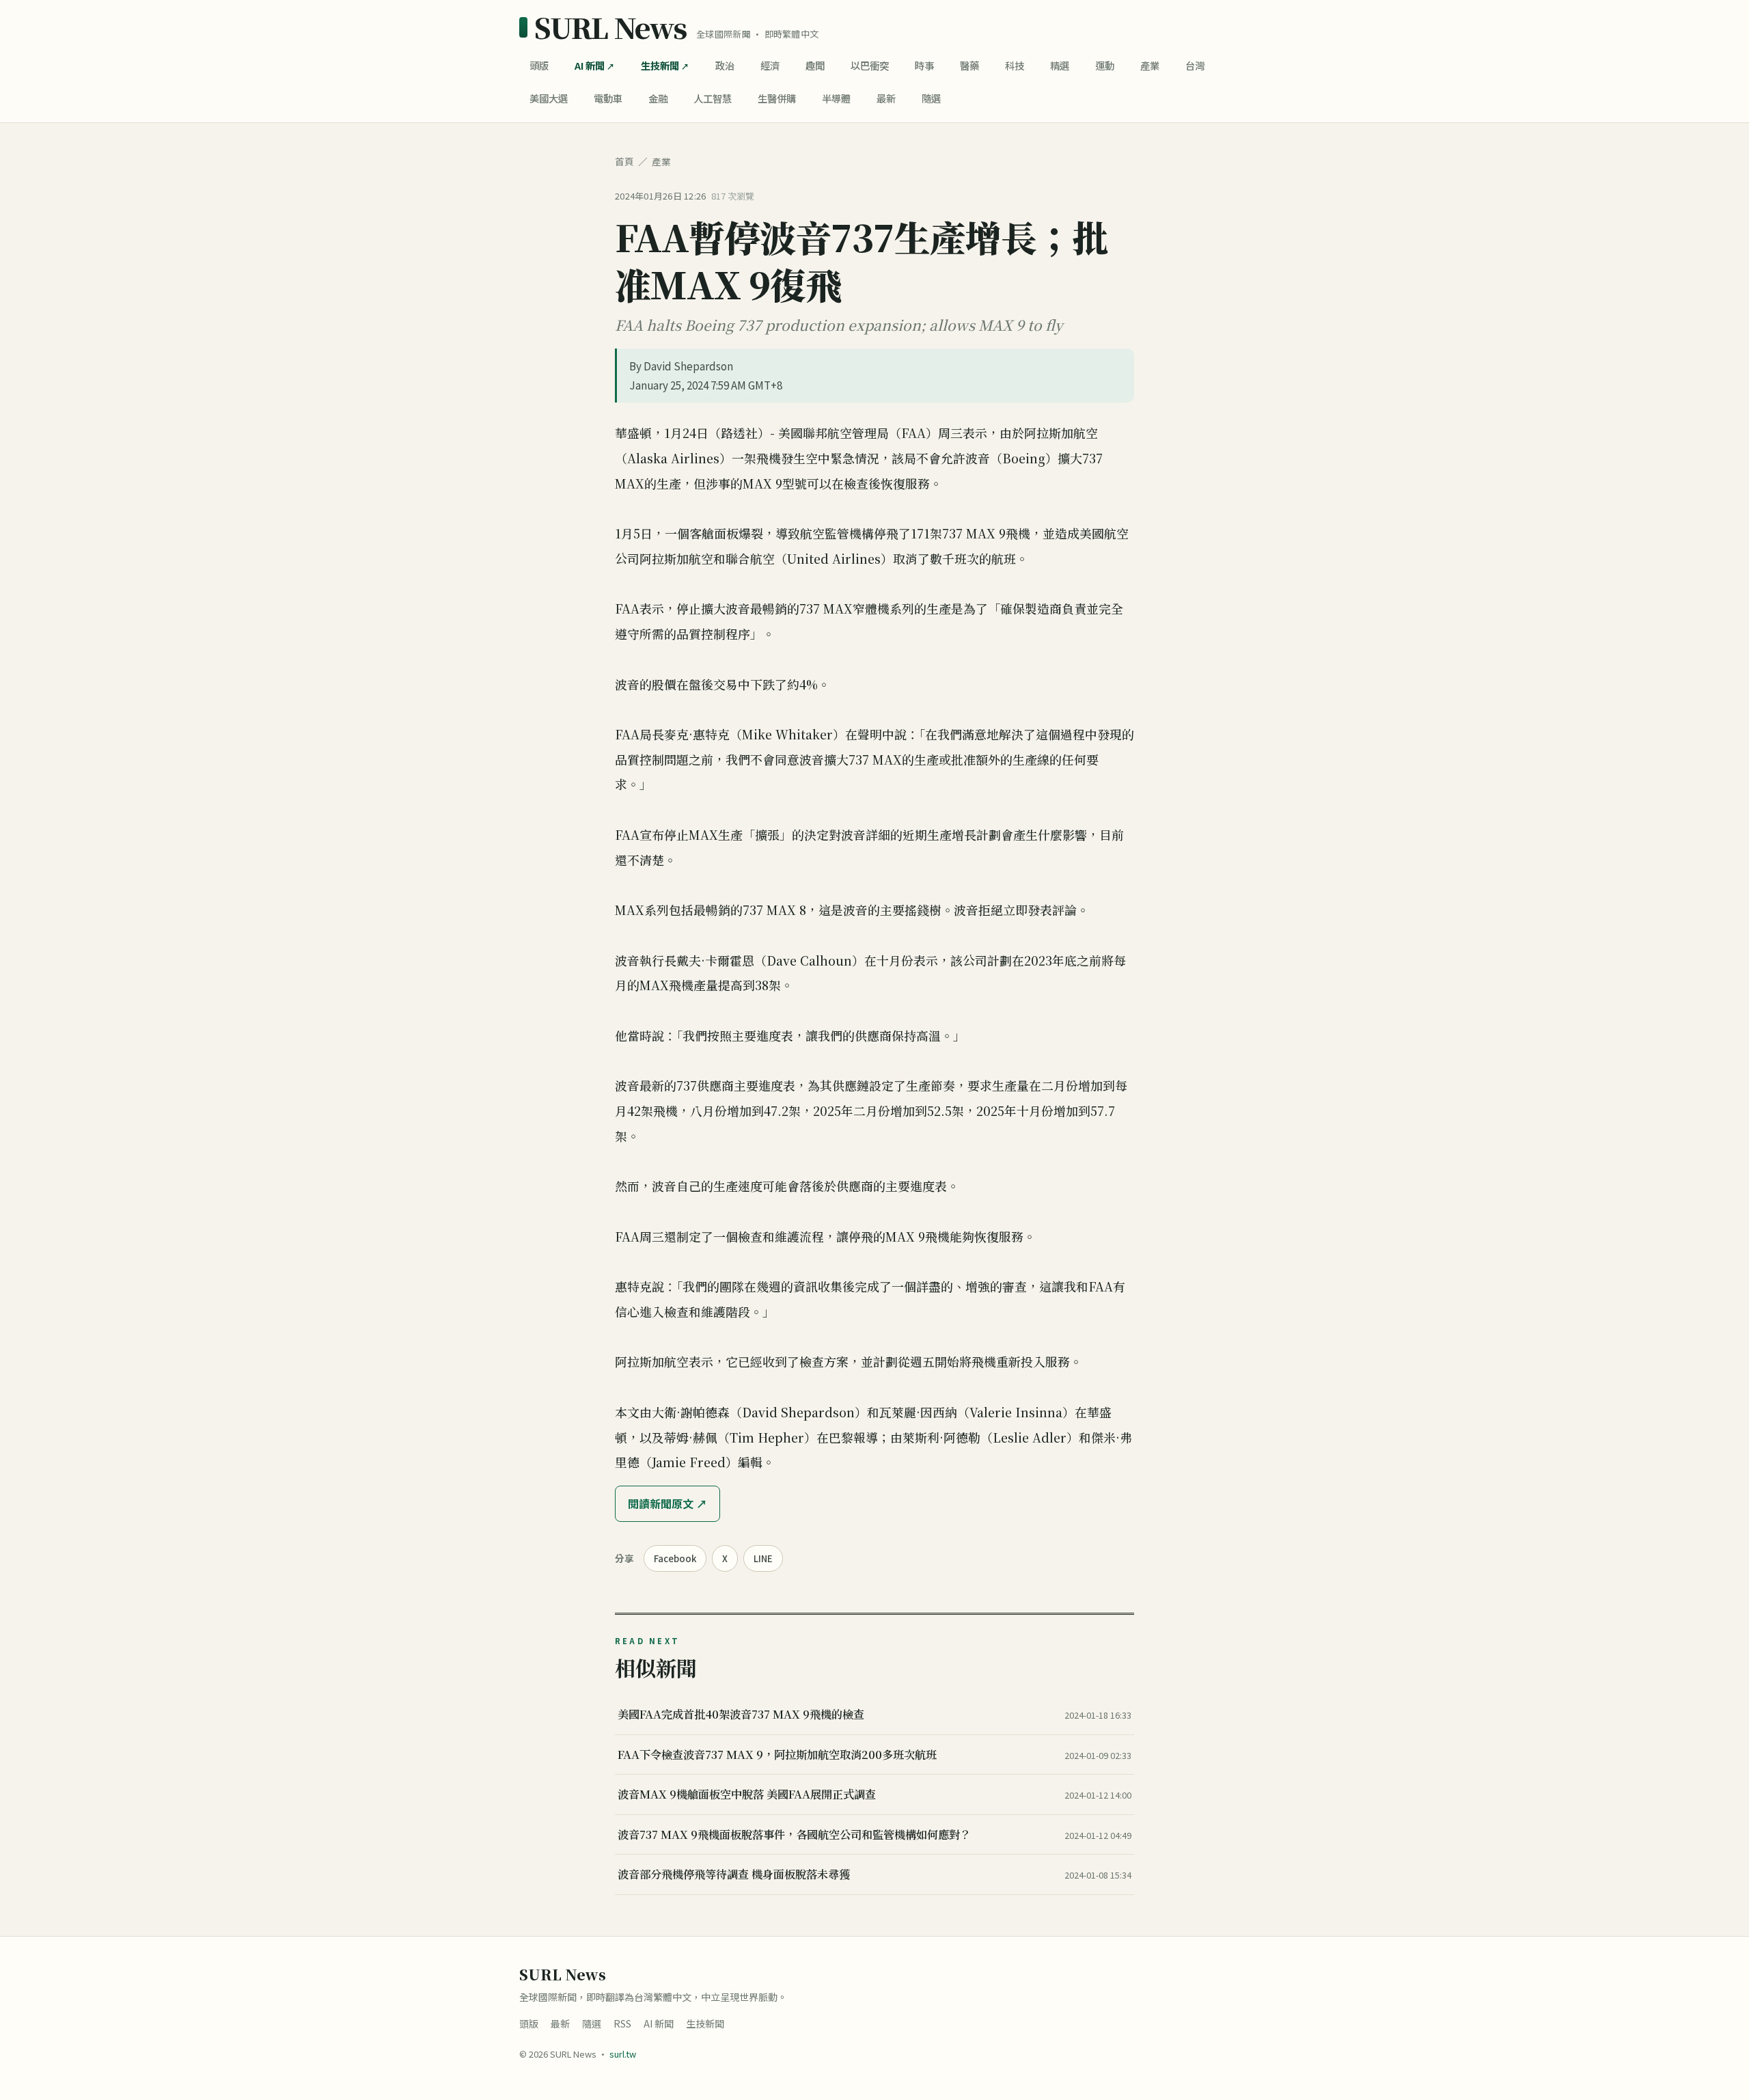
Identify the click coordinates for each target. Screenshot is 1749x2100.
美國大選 (549, 98)
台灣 (1195, 65)
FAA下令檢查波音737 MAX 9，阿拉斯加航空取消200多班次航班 (777, 1754)
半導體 (836, 98)
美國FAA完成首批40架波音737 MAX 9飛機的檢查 (741, 1714)
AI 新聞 (590, 65)
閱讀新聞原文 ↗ (667, 1503)
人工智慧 (713, 98)
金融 (658, 98)
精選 (1060, 65)
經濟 (770, 65)
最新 (886, 98)
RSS (622, 2023)
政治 (725, 65)
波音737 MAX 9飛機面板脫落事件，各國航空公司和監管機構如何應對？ (794, 1834)
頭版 (539, 65)
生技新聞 (660, 65)
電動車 (608, 98)
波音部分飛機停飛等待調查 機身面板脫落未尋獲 (734, 1874)
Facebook (675, 1558)
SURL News (610, 27)
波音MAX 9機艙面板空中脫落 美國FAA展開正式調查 (747, 1794)
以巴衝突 (870, 65)
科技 (1015, 65)
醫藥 (969, 65)
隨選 (931, 98)
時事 (924, 65)
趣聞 (815, 65)
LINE (763, 1558)
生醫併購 (777, 98)
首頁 (624, 161)
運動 (1105, 65)
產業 (1150, 65)
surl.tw (623, 2054)
